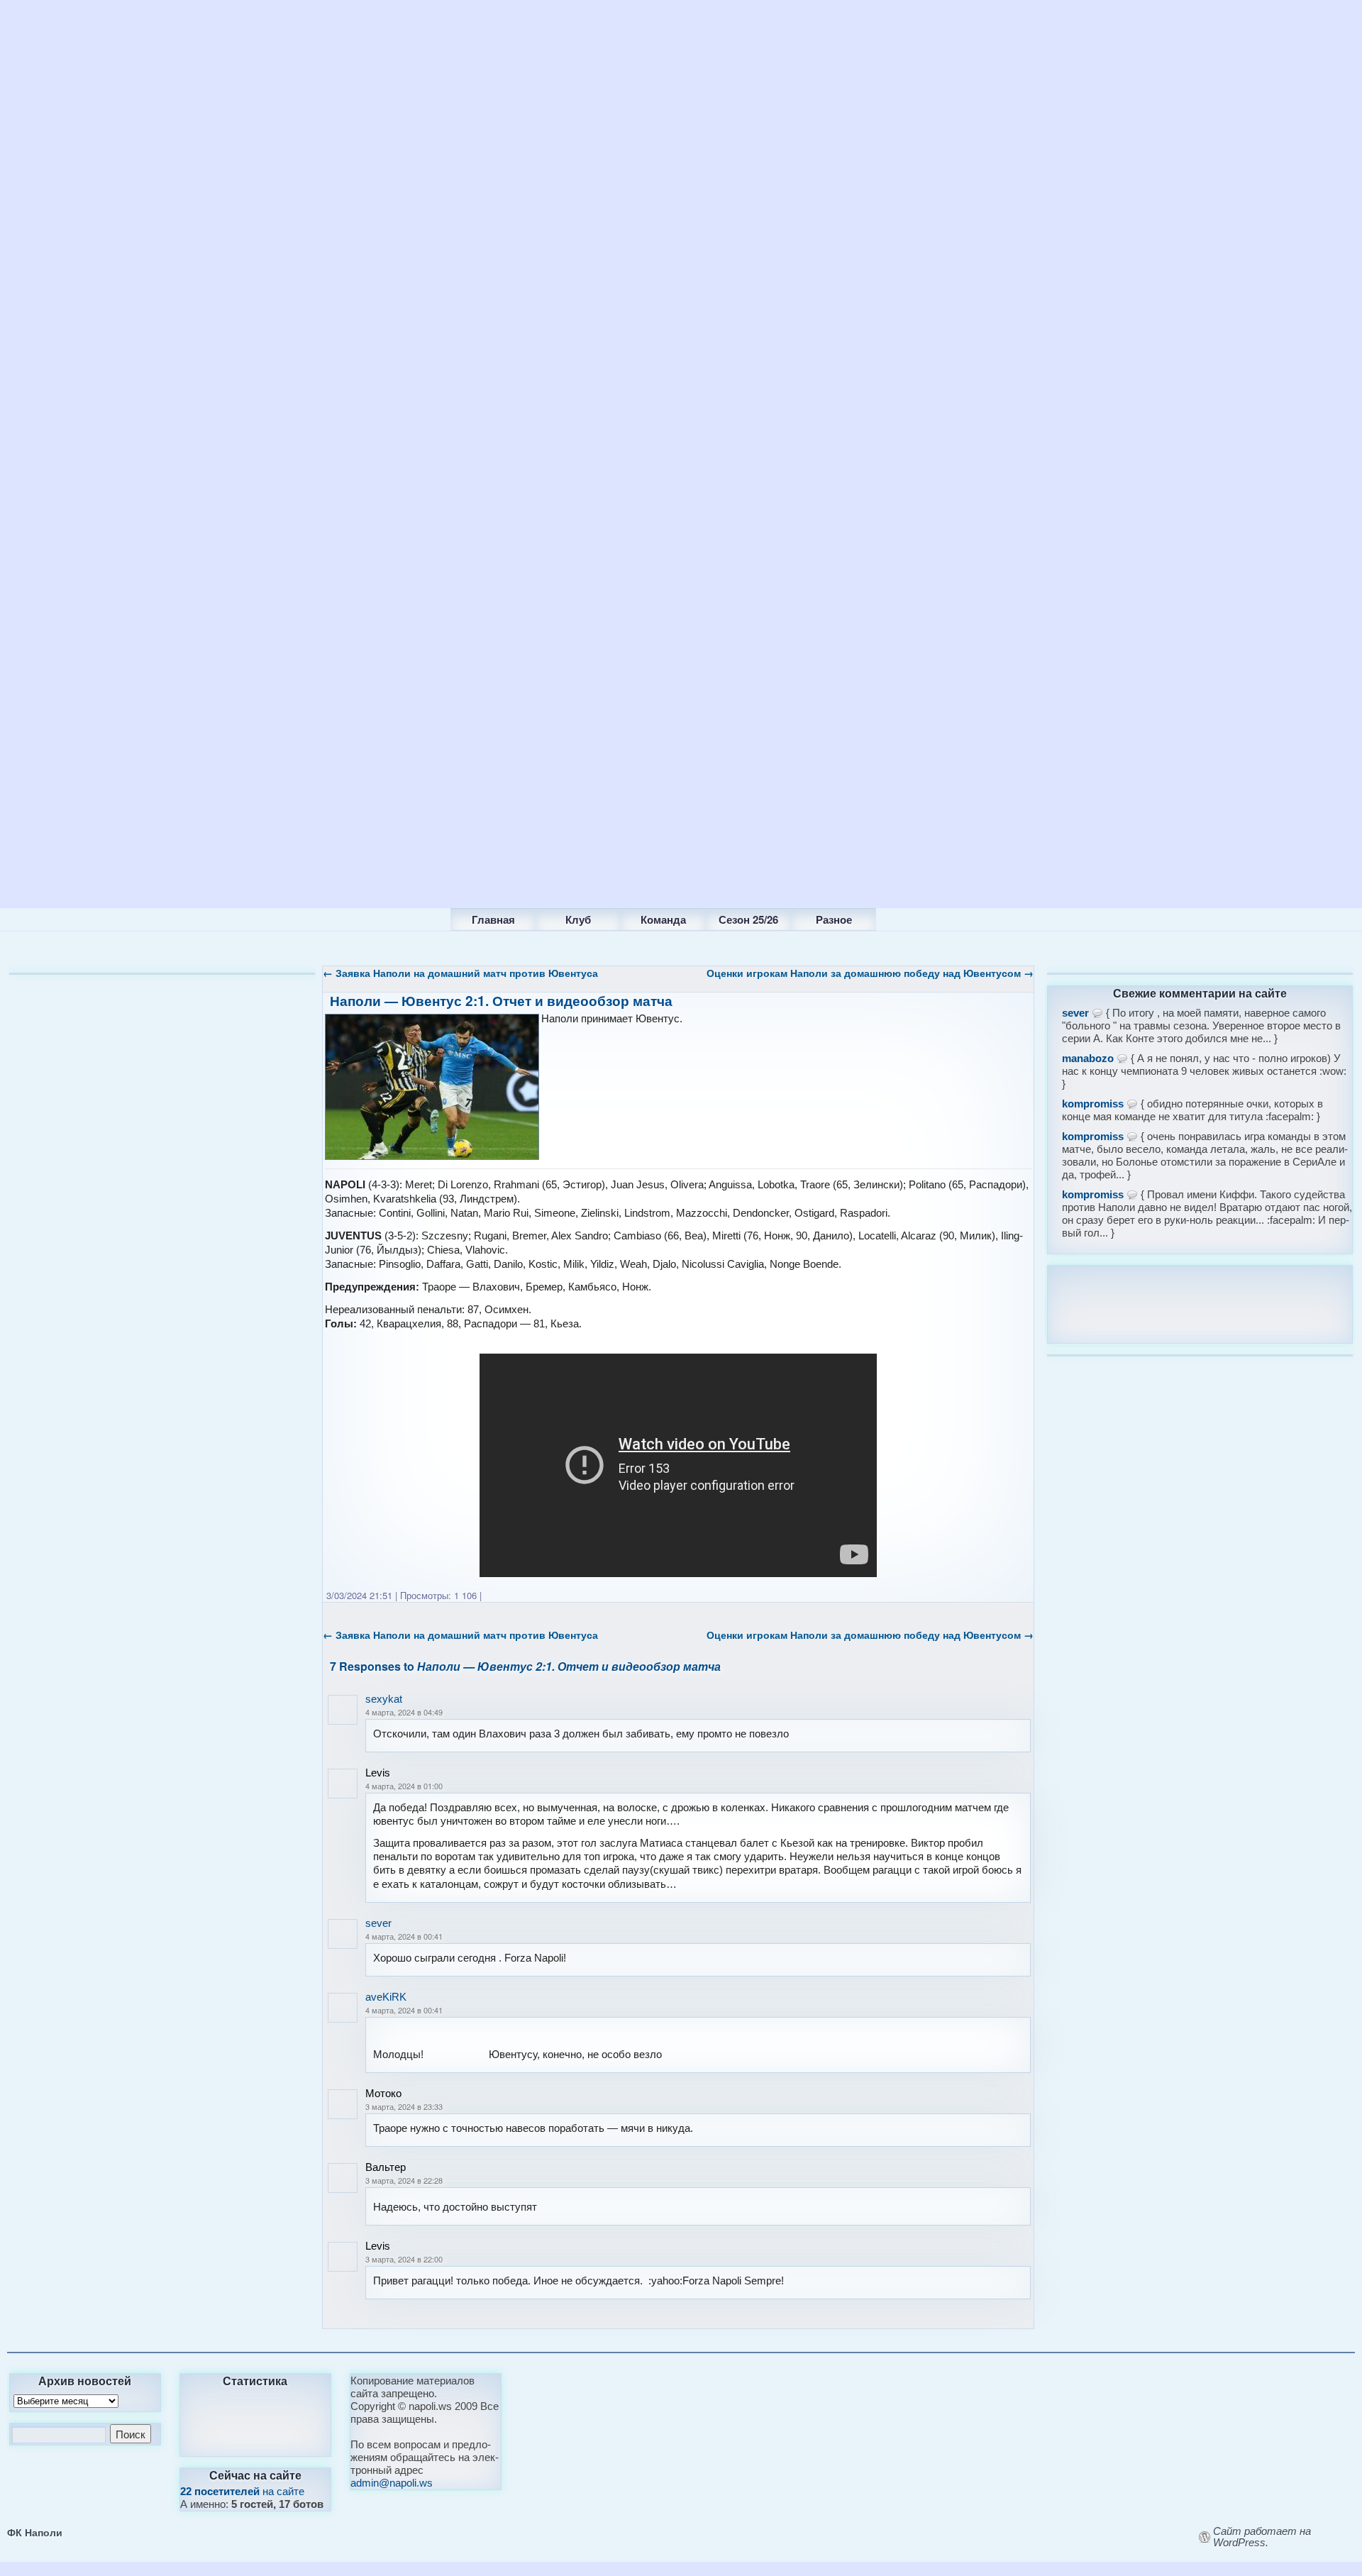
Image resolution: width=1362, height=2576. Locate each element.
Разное (834, 919)
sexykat (384, 1699)
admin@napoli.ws (392, 2483)
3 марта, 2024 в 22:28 (404, 2180)
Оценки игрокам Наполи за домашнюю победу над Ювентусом (870, 973)
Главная (493, 919)
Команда (663, 919)
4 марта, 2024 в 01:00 (404, 1786)
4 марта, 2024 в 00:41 (404, 1936)
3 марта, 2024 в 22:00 (404, 2259)
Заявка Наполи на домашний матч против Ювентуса (460, 973)
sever (378, 1923)
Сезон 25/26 (748, 919)
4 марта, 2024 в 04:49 (404, 1712)
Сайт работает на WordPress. (1262, 2537)
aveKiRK (386, 1997)
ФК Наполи (35, 2532)
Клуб (578, 919)
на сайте (242, 2491)
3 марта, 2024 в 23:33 (404, 2106)
